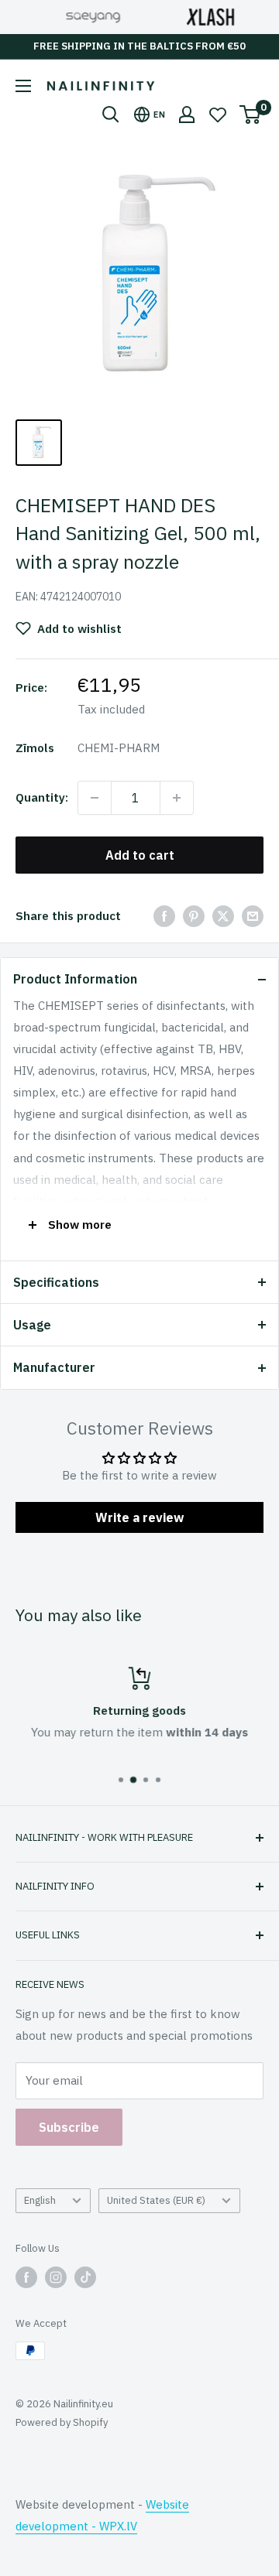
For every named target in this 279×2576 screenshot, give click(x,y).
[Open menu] (23, 86)
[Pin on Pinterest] (194, 916)
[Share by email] (253, 916)
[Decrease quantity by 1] (95, 798)
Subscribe (69, 2127)
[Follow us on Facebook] (26, 2277)
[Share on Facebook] (164, 916)
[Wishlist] (218, 115)
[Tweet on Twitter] (223, 916)
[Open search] (111, 115)
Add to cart (140, 855)
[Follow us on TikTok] (85, 2277)
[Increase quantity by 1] (177, 798)
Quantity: (42, 797)
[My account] (187, 115)
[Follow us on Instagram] (56, 2277)
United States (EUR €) (156, 2200)
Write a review (139, 1517)
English (40, 2200)
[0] (251, 115)
